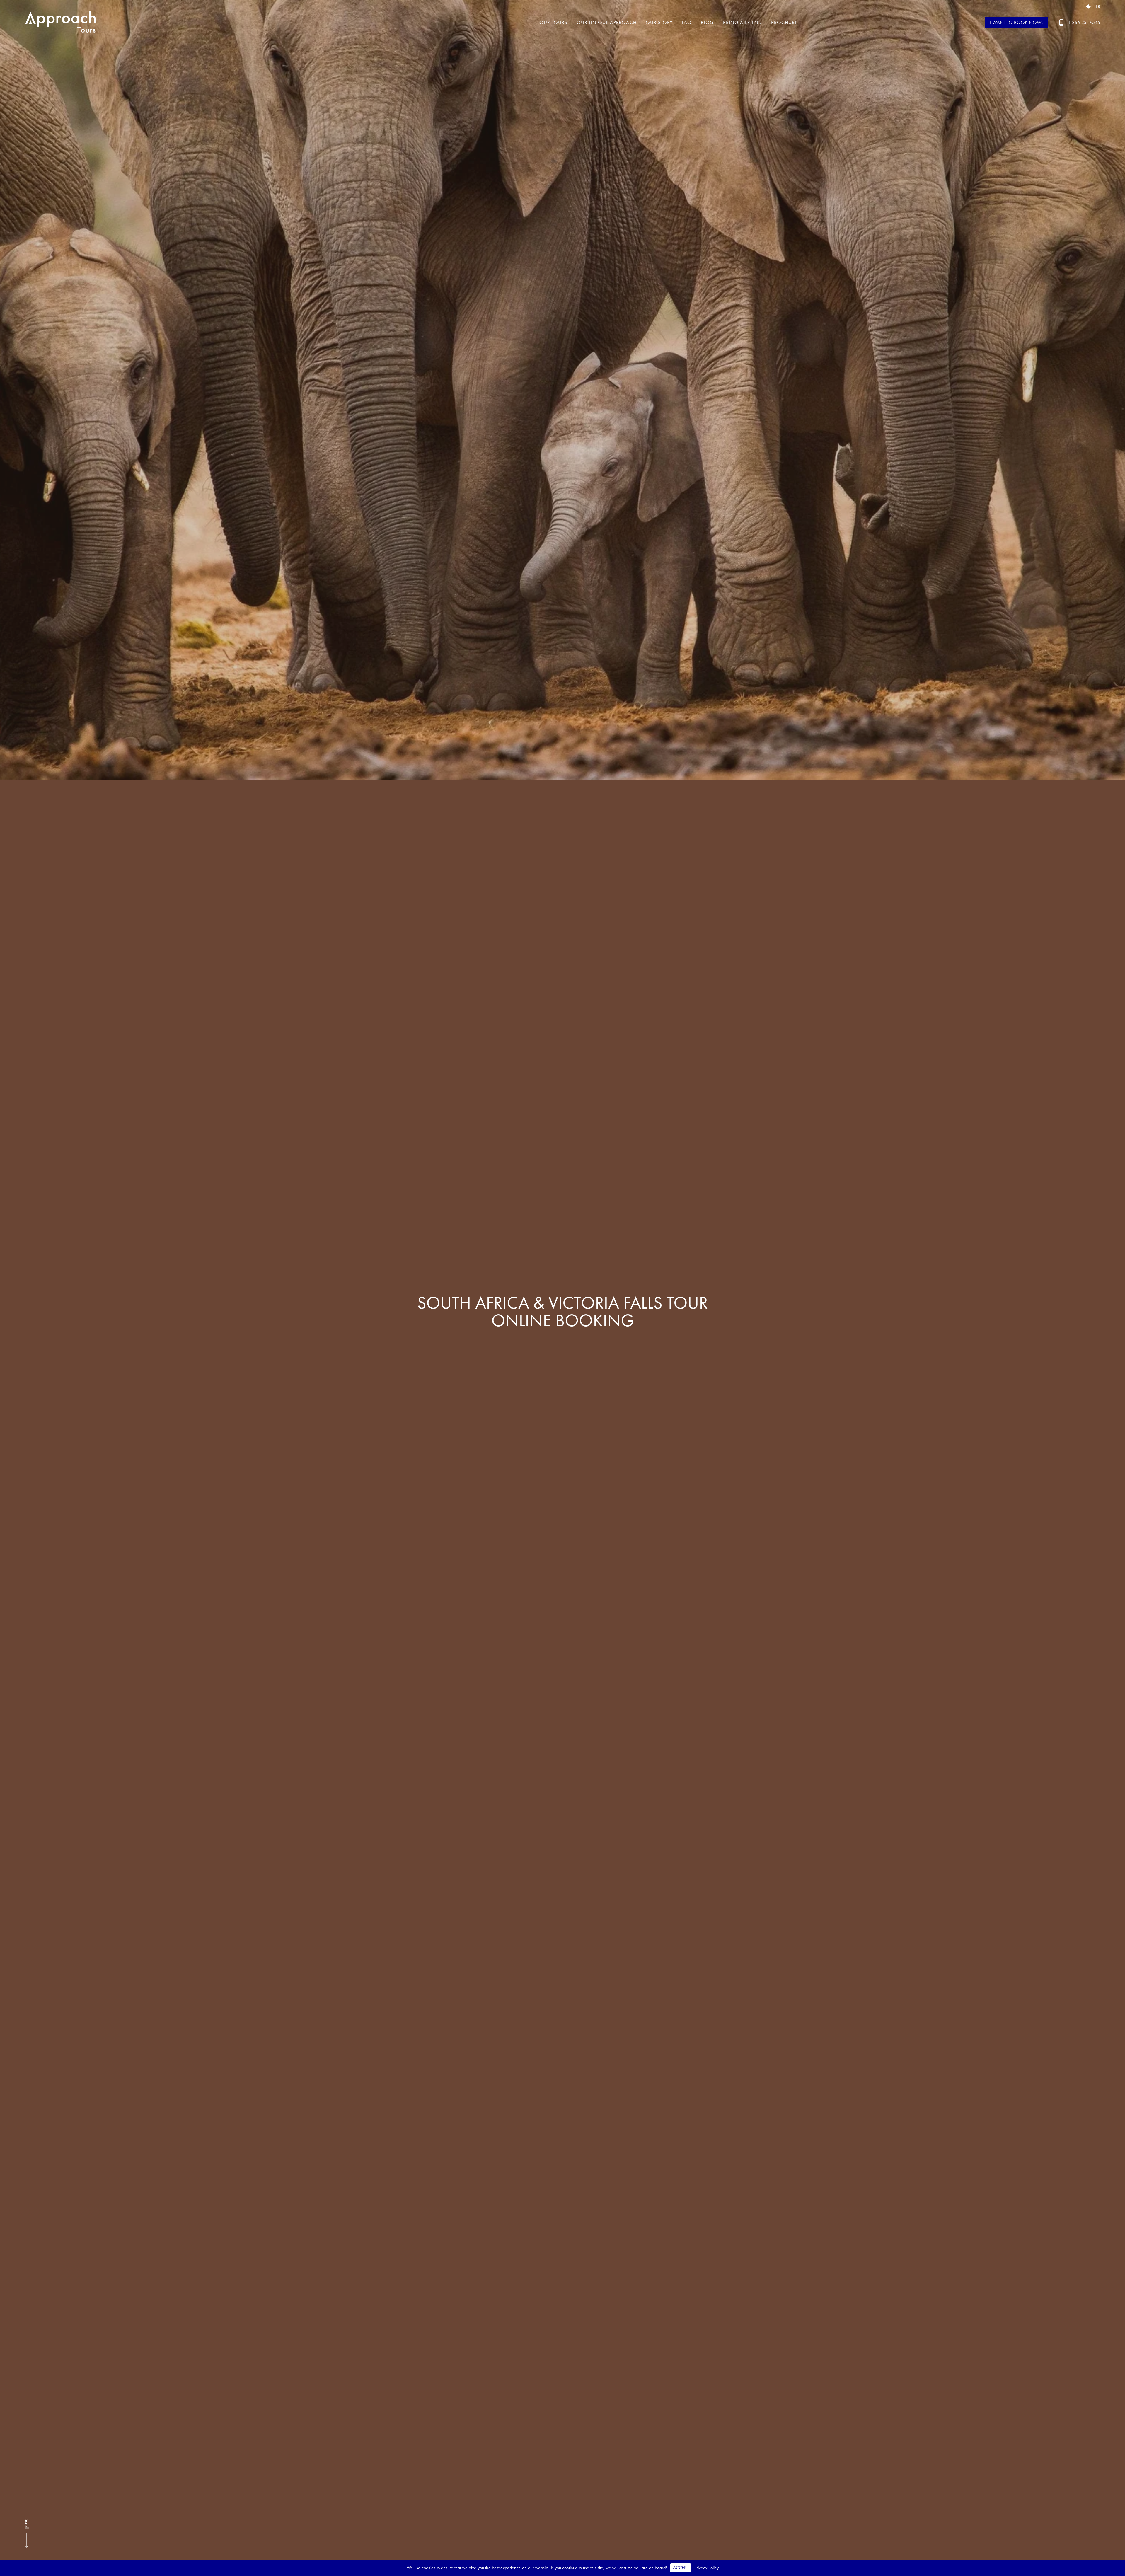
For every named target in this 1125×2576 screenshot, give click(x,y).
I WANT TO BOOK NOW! (1016, 22)
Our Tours (553, 22)
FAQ (687, 22)
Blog (707, 22)
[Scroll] (27, 2546)
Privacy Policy (706, 2568)
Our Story (659, 22)
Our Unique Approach (607, 22)
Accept (681, 2568)
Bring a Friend (743, 22)
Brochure (784, 22)
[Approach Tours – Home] (62, 22)
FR (1098, 7)
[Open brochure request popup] (1088, 7)
